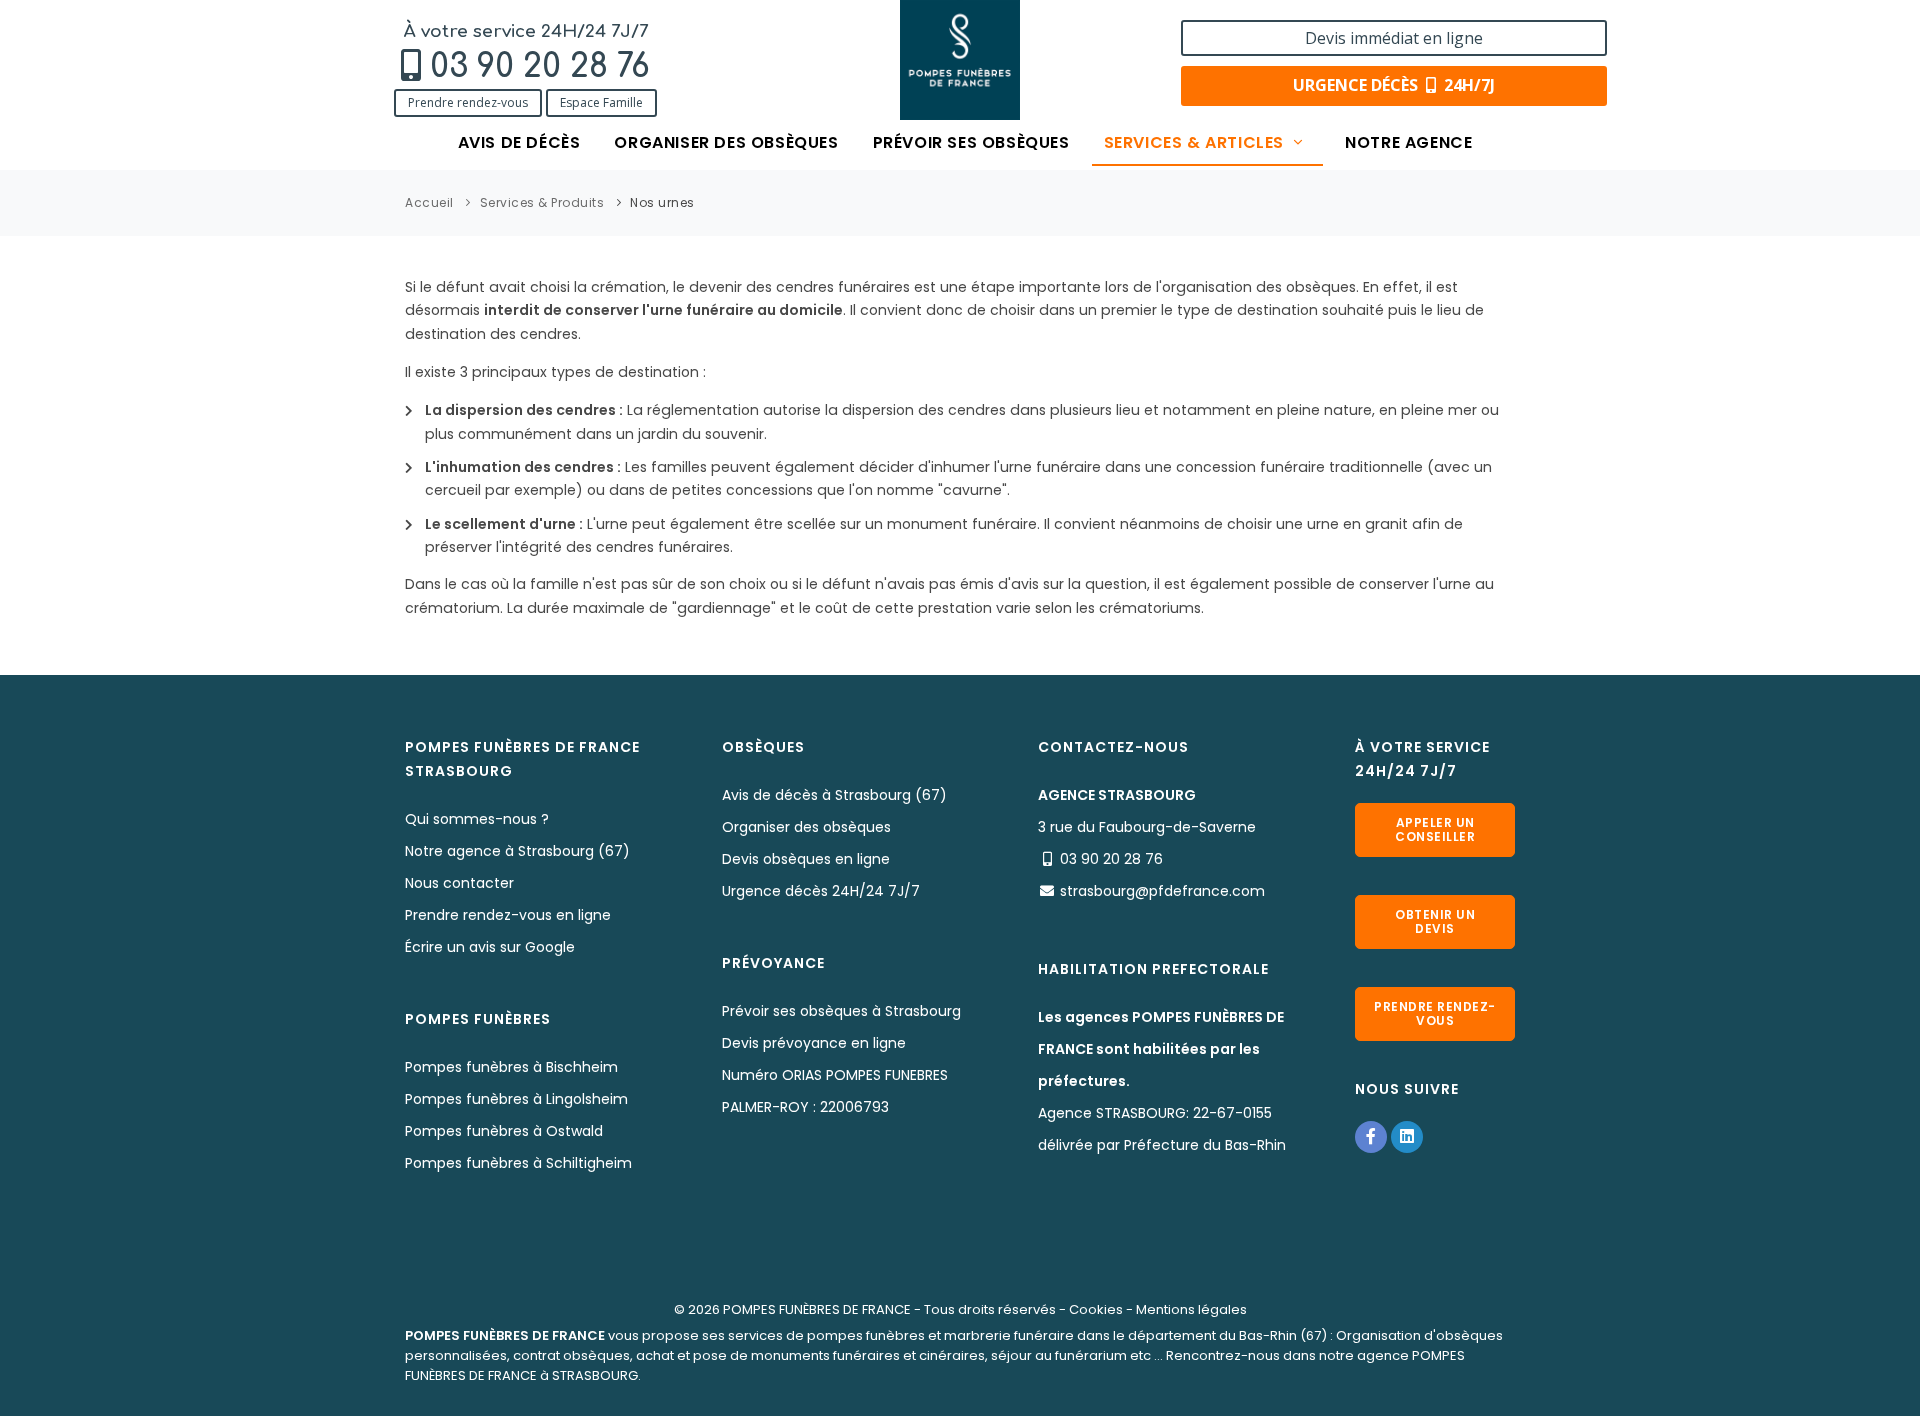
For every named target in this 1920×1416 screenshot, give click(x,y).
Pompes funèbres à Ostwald (504, 1131)
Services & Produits (542, 202)
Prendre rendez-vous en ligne (508, 915)
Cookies (1096, 1309)
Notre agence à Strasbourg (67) (517, 851)
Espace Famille (601, 102)
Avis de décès (519, 142)
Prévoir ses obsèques (971, 142)
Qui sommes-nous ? (477, 819)
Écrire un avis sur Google (490, 947)
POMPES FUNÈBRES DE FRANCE (817, 1309)
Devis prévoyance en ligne (814, 1043)
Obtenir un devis (1435, 921)
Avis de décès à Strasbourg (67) (834, 795)
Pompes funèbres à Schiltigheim (518, 1163)
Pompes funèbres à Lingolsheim (516, 1099)
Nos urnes (662, 202)
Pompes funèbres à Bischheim (511, 1067)
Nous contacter (459, 883)
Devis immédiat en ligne (1394, 38)
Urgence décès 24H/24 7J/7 (821, 891)
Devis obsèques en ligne (806, 859)
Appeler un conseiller (1435, 829)
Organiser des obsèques (726, 142)
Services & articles (1196, 142)
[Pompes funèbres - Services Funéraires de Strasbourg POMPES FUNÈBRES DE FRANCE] (959, 60)
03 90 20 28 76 (540, 66)
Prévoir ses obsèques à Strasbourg (841, 1011)
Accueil (429, 202)
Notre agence (1408, 142)
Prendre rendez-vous (468, 102)
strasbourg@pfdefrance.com (1162, 891)
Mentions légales (1191, 1309)
